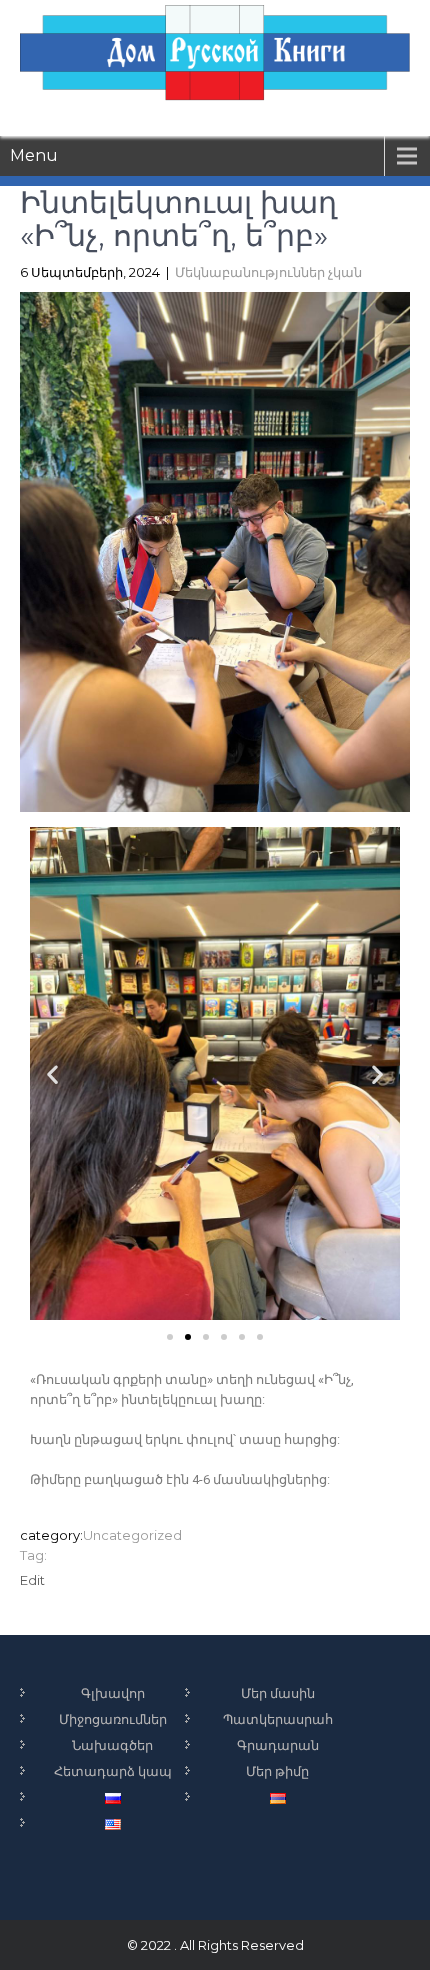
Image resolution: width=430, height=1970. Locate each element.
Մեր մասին (278, 1693)
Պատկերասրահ (278, 1719)
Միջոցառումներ (113, 1719)
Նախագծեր (112, 1745)
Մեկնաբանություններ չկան (268, 272)
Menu (34, 155)
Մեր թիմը (277, 1771)
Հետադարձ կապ (113, 1771)
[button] (170, 1337)
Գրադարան (278, 1745)
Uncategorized (132, 1535)
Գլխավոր (113, 1693)
